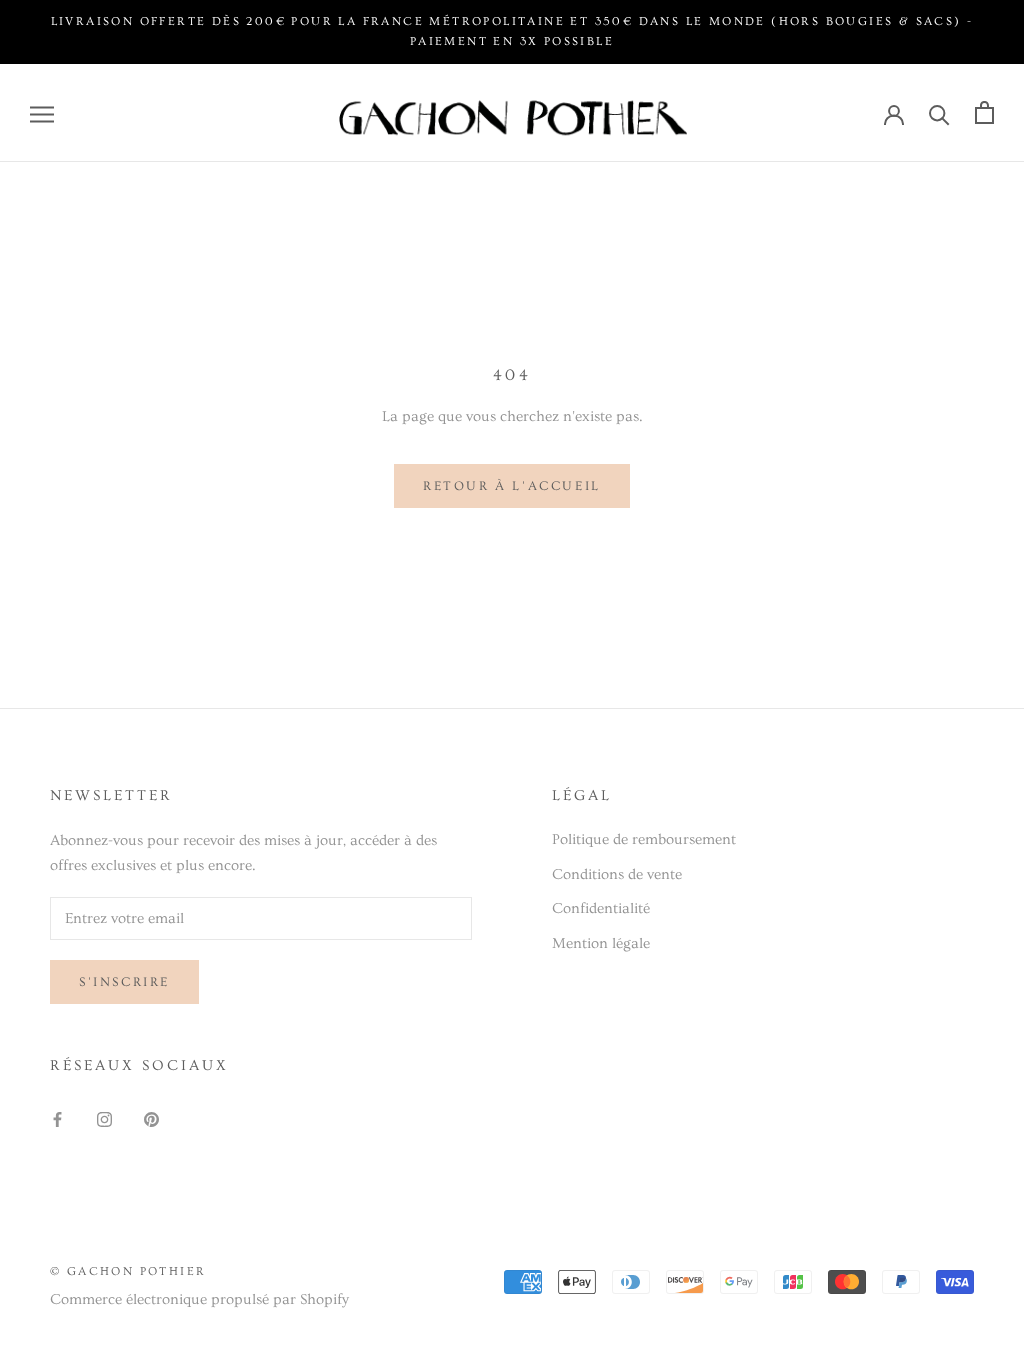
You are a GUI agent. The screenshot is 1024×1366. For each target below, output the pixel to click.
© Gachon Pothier (128, 1271)
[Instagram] (104, 1116)
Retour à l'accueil (512, 486)
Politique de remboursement (644, 839)
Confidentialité (601, 908)
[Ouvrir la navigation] (42, 112)
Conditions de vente (617, 874)
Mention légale (601, 943)
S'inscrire (124, 982)
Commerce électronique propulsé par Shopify (199, 1299)
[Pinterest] (151, 1116)
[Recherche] (939, 112)
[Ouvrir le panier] (984, 112)
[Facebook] (57, 1116)
